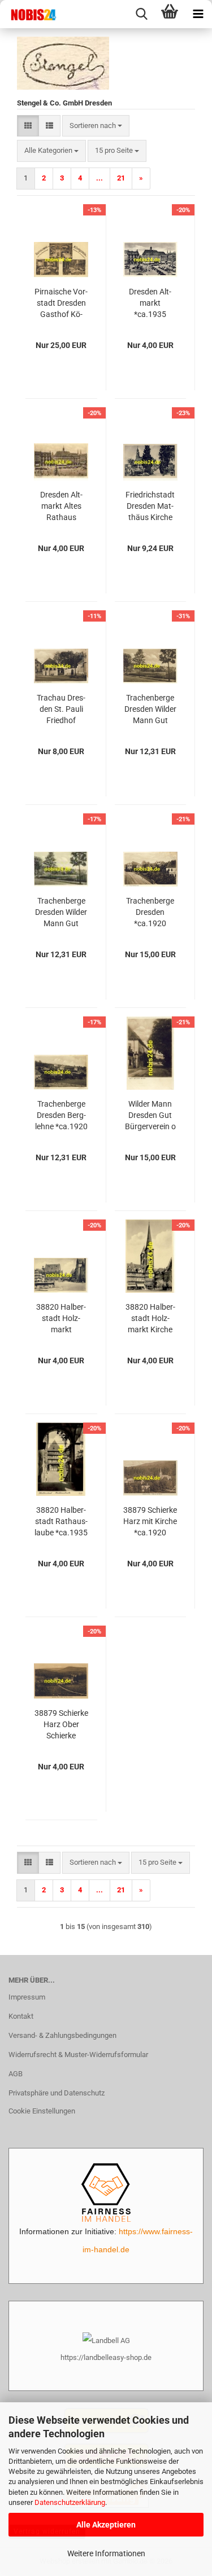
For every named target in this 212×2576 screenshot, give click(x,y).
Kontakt (21, 2016)
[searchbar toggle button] (141, 14)
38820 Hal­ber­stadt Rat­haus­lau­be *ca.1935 (61, 1521)
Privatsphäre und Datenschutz (57, 2093)
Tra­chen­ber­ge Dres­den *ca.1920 (150, 912)
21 (121, 178)
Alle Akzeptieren (106, 2525)
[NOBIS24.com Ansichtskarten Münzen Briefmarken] (28, 14)
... (99, 178)
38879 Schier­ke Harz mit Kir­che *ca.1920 (150, 1521)
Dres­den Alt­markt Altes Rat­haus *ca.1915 (61, 507)
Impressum (27, 1997)
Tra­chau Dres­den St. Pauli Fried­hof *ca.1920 (61, 710)
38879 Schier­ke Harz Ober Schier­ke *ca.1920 (61, 1725)
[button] (28, 126)
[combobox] (96, 126)
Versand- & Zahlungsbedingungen (62, 2035)
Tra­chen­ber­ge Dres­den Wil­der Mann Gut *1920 (150, 710)
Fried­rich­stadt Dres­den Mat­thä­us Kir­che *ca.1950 (150, 507)
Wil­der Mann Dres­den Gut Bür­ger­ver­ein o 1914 (150, 1116)
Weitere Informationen (106, 2553)
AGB (16, 2074)
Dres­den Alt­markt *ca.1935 (150, 303)
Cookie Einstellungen (42, 2111)
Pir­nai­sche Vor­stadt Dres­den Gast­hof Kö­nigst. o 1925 (61, 303)
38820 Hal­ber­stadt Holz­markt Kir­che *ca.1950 (150, 1319)
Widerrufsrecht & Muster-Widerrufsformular (78, 2055)
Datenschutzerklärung (70, 2502)
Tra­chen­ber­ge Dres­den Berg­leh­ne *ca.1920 (61, 1115)
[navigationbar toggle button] (198, 14)
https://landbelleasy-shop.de (106, 2357)
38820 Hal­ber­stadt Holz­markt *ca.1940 (61, 1319)
